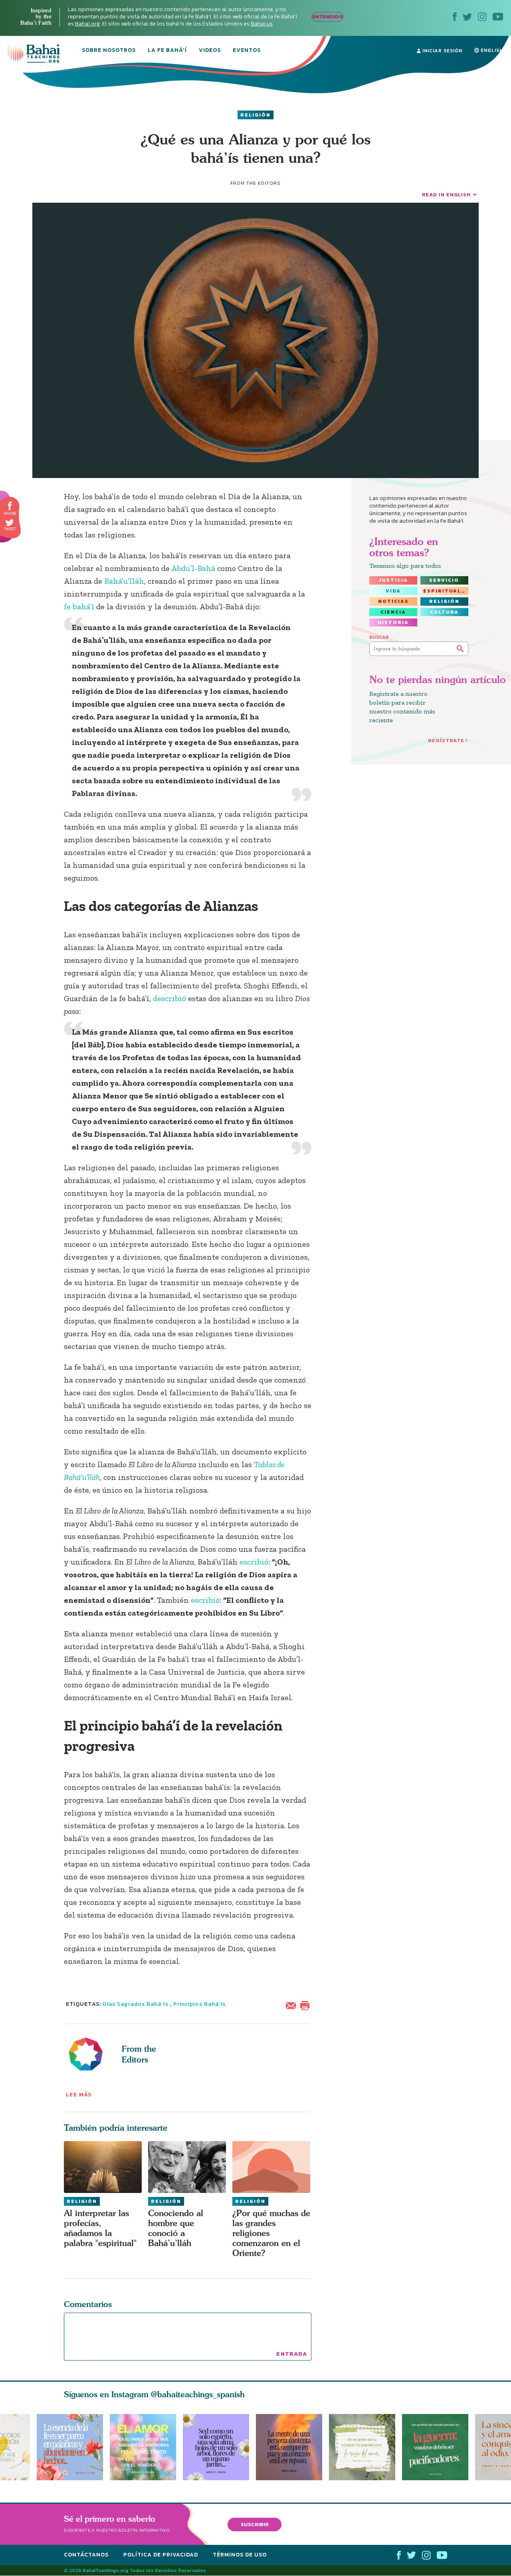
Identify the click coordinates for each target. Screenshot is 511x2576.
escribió (254, 1562)
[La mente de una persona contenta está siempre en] (292, 2447)
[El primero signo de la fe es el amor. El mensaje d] (439, 2447)
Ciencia (393, 612)
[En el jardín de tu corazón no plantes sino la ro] (365, 2447)
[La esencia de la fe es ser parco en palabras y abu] (70, 2447)
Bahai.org (87, 24)
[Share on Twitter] (10, 523)
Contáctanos (86, 2555)
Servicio (444, 580)
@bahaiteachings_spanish (198, 2394)
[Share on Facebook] (10, 506)
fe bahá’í (79, 606)
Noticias (393, 601)
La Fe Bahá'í (167, 51)
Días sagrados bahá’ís (136, 2004)
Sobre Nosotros (109, 51)
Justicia (393, 580)
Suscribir (255, 2524)
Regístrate (446, 740)
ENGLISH (491, 50)
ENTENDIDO (328, 17)
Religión (255, 115)
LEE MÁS (79, 2095)
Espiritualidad (446, 591)
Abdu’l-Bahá (193, 568)
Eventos (247, 51)
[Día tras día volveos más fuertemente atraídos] (219, 2447)
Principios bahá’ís (199, 2004)
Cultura (444, 612)
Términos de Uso (240, 2555)
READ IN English (446, 195)
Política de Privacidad (161, 2555)
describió (169, 998)
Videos (210, 51)
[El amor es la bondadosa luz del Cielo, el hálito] (143, 2447)
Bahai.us (262, 24)
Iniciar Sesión (442, 51)
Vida (393, 591)
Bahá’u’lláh (124, 581)
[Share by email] (293, 2005)
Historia (393, 622)
